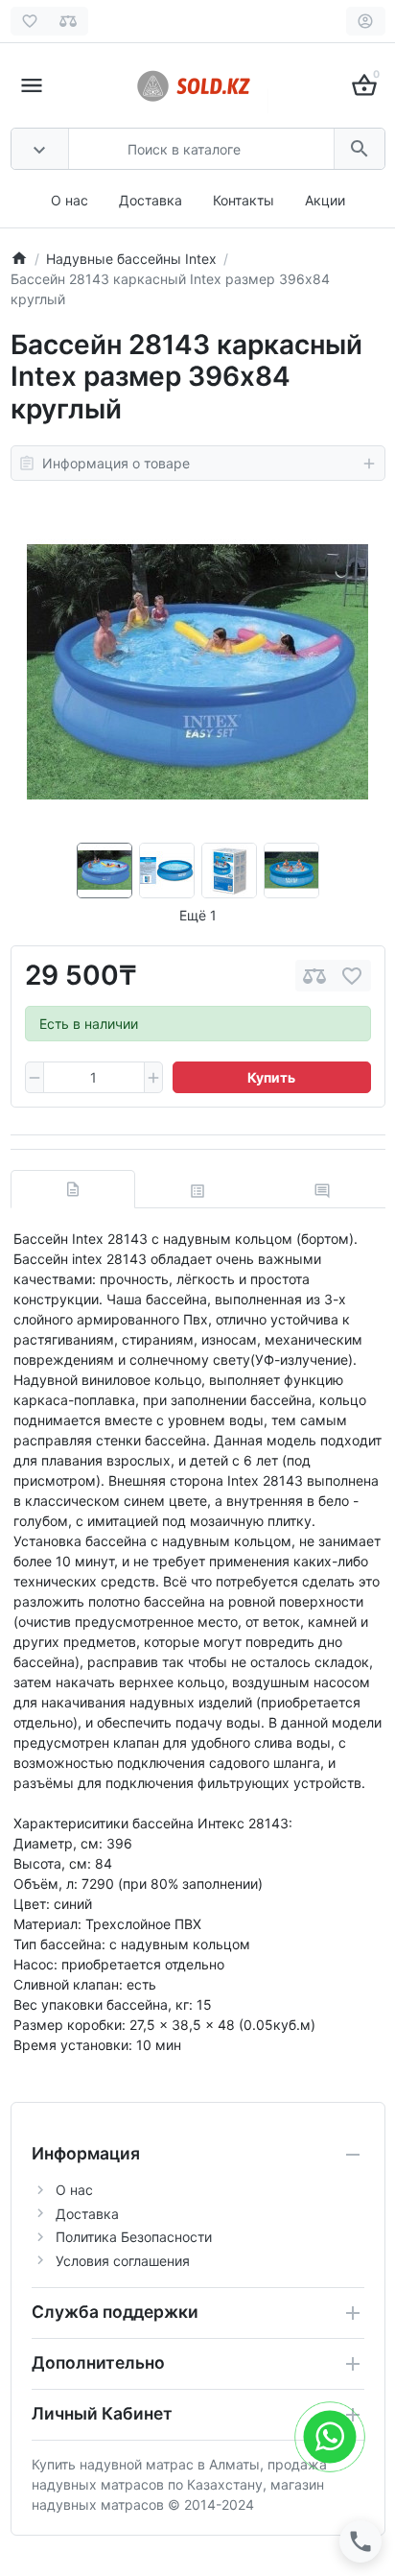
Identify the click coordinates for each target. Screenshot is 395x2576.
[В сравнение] (314, 976)
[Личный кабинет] (366, 21)
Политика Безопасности (134, 2237)
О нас (70, 200)
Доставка (151, 200)
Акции (325, 200)
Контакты (244, 200)
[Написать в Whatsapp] (330, 2436)
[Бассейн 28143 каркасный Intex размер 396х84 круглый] (197, 672)
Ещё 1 (198, 915)
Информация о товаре (116, 463)
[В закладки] (352, 976)
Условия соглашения (123, 2261)
